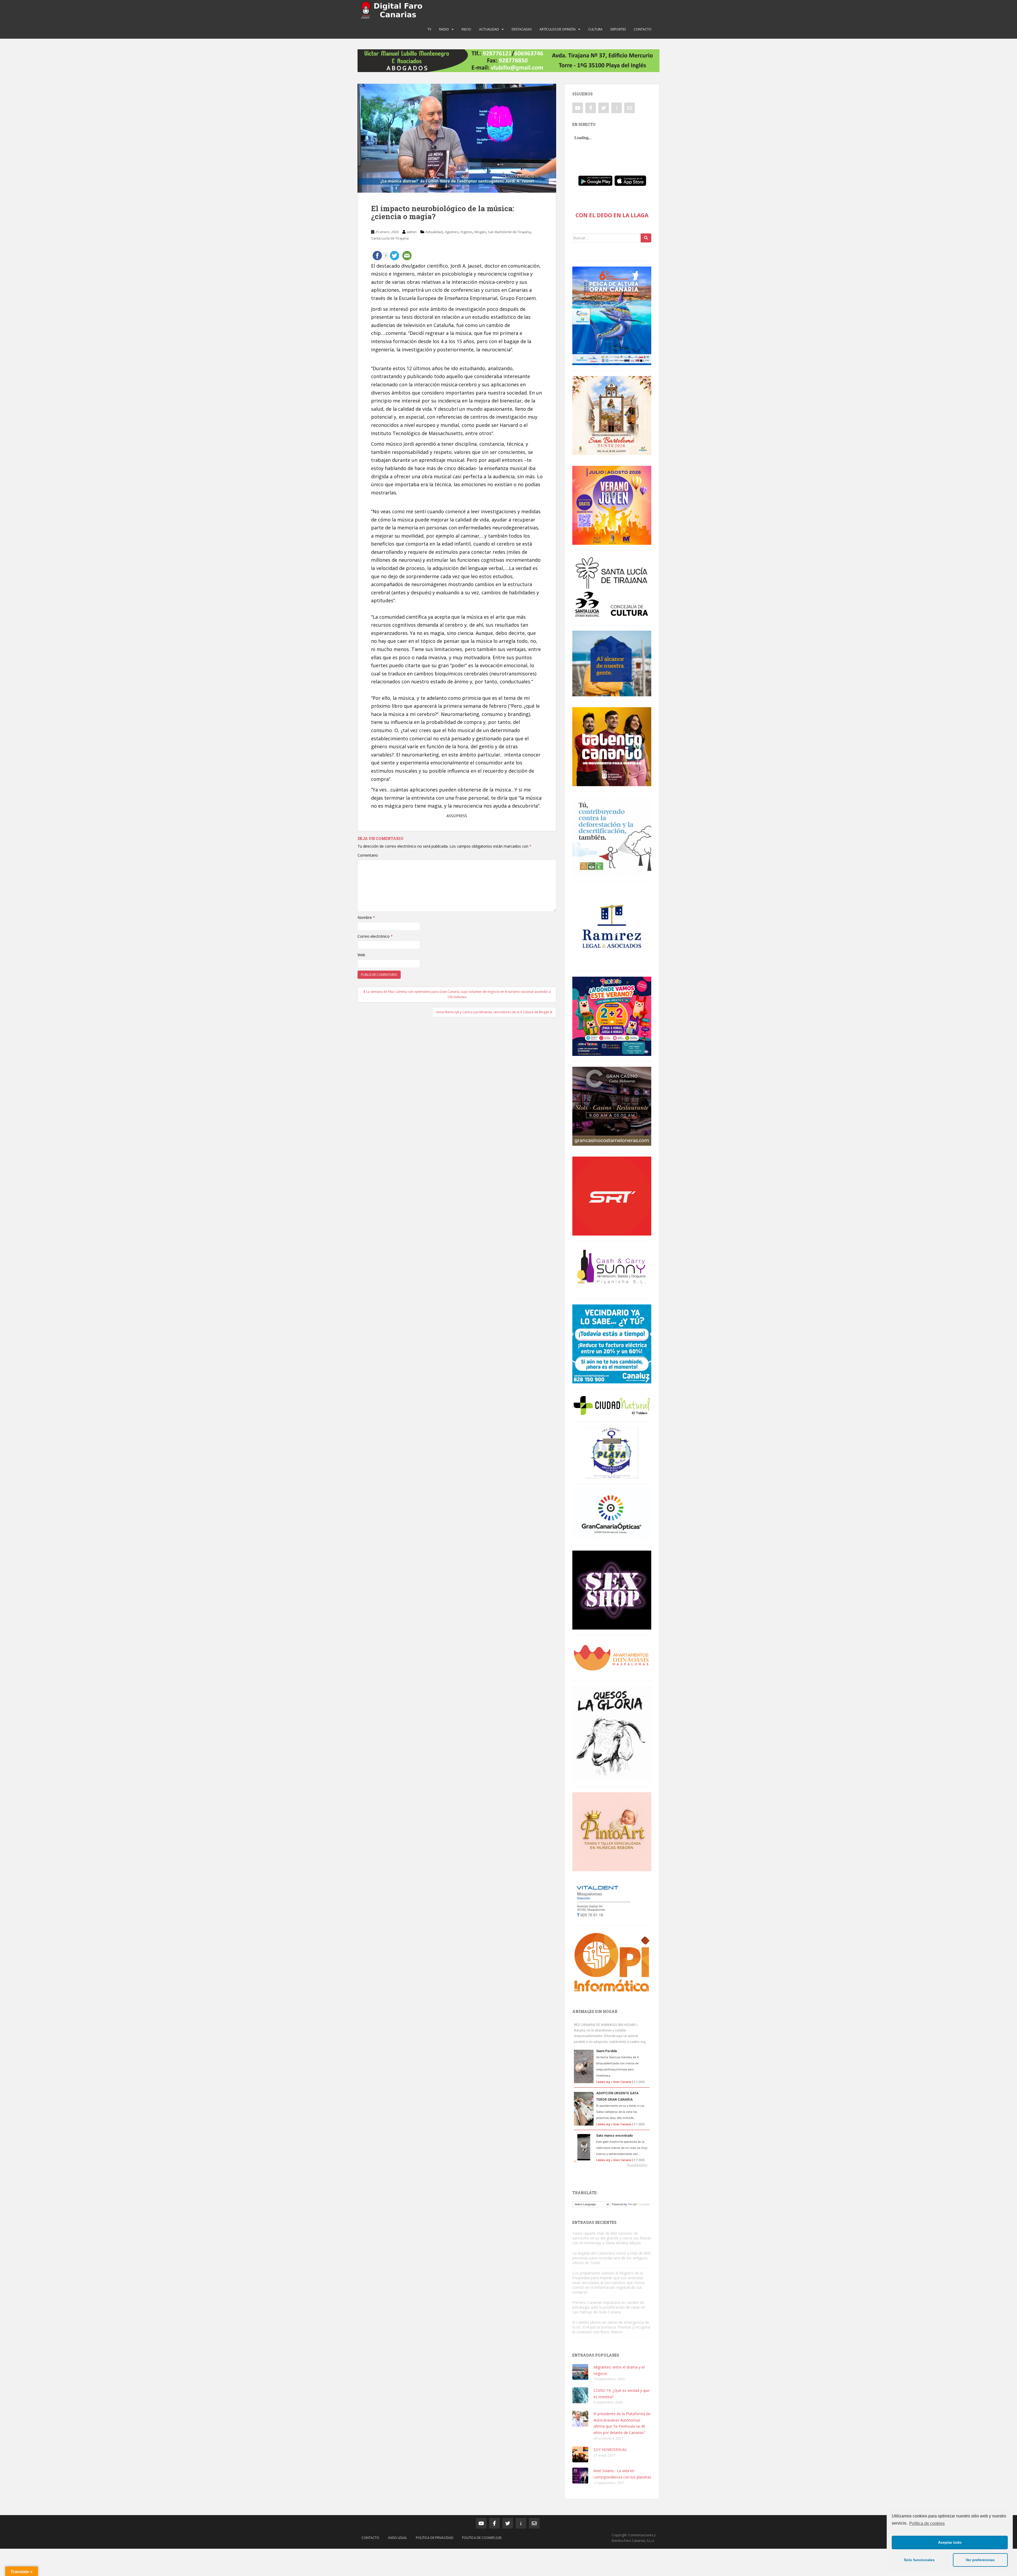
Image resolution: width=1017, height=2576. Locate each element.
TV (429, 29)
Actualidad (489, 29)
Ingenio (467, 232)
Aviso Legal (398, 2538)
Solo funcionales (919, 2560)
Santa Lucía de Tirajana (390, 238)
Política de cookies (927, 2523)
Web (361, 955)
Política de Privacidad (435, 2538)
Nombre (366, 917)
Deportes (618, 29)
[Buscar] (646, 238)
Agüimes (452, 232)
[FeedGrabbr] (612, 2165)
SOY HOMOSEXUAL (610, 2449)
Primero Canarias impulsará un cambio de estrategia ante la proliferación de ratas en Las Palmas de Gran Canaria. (609, 2307)
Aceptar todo (950, 2542)
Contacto (643, 29)
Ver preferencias (980, 2560)
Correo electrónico (375, 936)
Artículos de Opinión (557, 29)
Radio (444, 29)
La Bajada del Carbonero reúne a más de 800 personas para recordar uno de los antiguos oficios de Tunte (611, 2258)
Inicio (466, 29)
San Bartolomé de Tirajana (509, 232)
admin (412, 232)
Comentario (368, 855)
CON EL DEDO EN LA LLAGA (612, 215)
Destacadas (522, 29)
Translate (644, 2204)
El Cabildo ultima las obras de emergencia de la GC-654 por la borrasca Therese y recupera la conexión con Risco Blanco (611, 2327)
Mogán (480, 232)
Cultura (595, 29)
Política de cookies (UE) (482, 2538)
